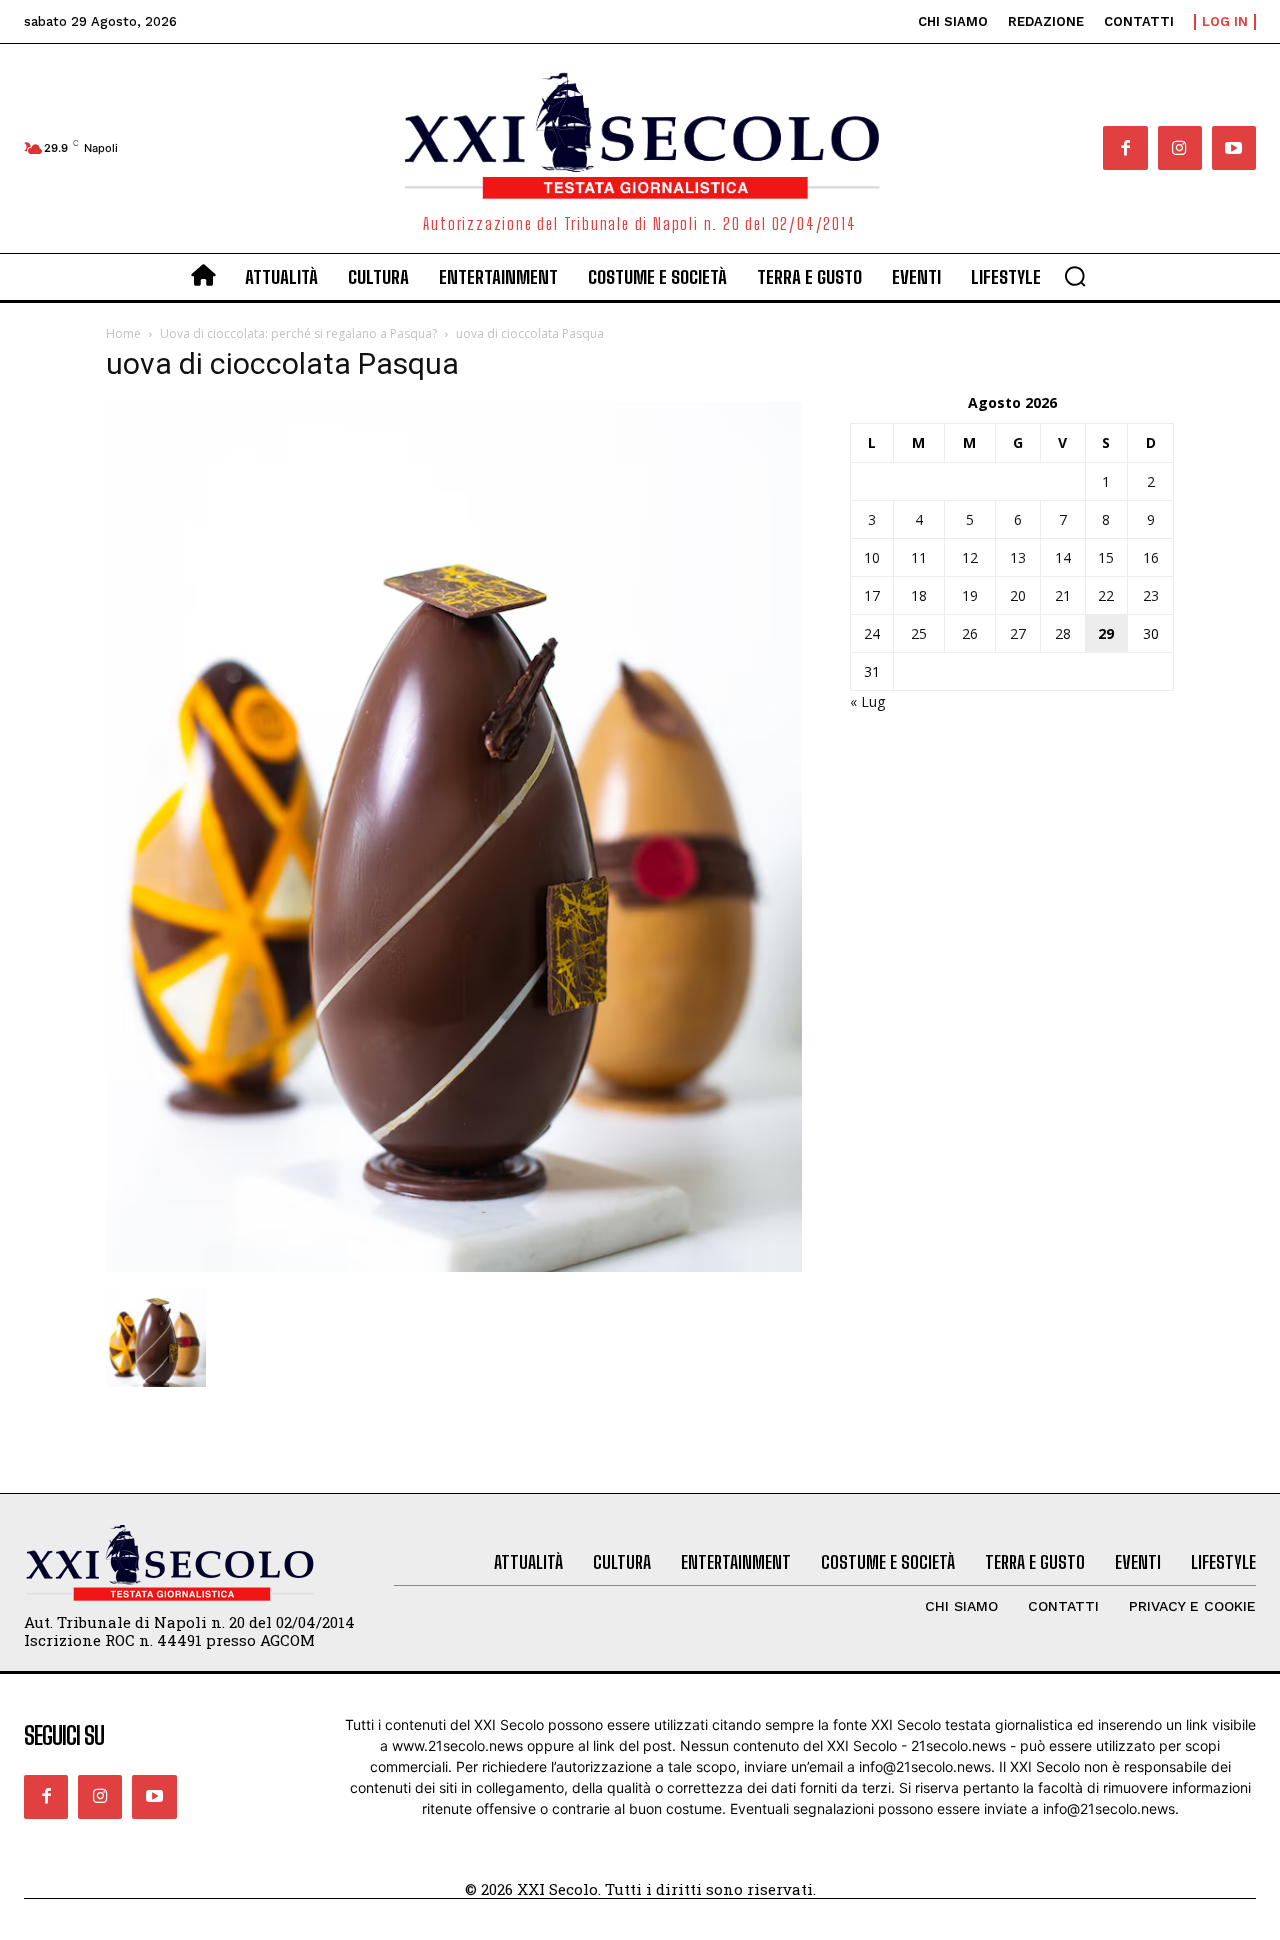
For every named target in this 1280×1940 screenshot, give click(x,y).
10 (872, 557)
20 (1018, 595)
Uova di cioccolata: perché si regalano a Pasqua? (298, 333)
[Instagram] (1180, 148)
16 (1151, 557)
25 (919, 633)
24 (872, 633)
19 (970, 595)
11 (919, 557)
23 (1151, 595)
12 (970, 557)
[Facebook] (1125, 148)
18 (919, 595)
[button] (1075, 276)
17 (872, 595)
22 (1106, 595)
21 (1063, 595)
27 (1018, 633)
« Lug (867, 701)
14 (1063, 557)
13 (1018, 557)
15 (1106, 557)
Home (123, 333)
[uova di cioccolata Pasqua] (454, 1266)
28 (1063, 633)
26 (970, 633)
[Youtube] (1234, 148)
